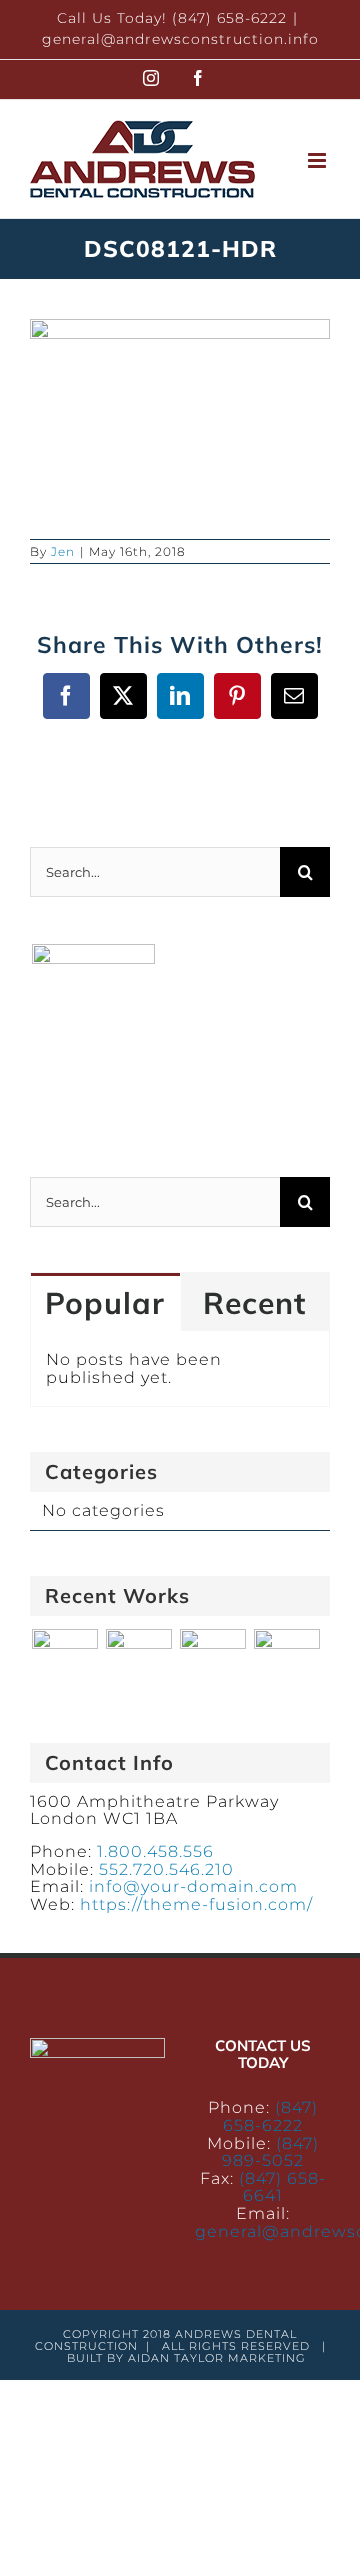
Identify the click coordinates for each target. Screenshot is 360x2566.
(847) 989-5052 (270, 2152)
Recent (254, 1303)
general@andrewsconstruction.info (180, 39)
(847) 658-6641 (282, 2187)
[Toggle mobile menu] (319, 160)
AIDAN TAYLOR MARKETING (217, 2358)
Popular (105, 1303)
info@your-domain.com (193, 1886)
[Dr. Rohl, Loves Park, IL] (138, 1662)
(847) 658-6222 (270, 2116)
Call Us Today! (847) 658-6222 (172, 18)
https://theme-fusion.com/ (196, 1904)
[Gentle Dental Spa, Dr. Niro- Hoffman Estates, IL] (64, 1662)
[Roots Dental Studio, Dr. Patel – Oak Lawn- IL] (286, 1662)
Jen (63, 551)
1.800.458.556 (155, 1851)
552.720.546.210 (166, 1869)
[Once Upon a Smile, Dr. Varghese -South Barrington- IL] (212, 1662)
